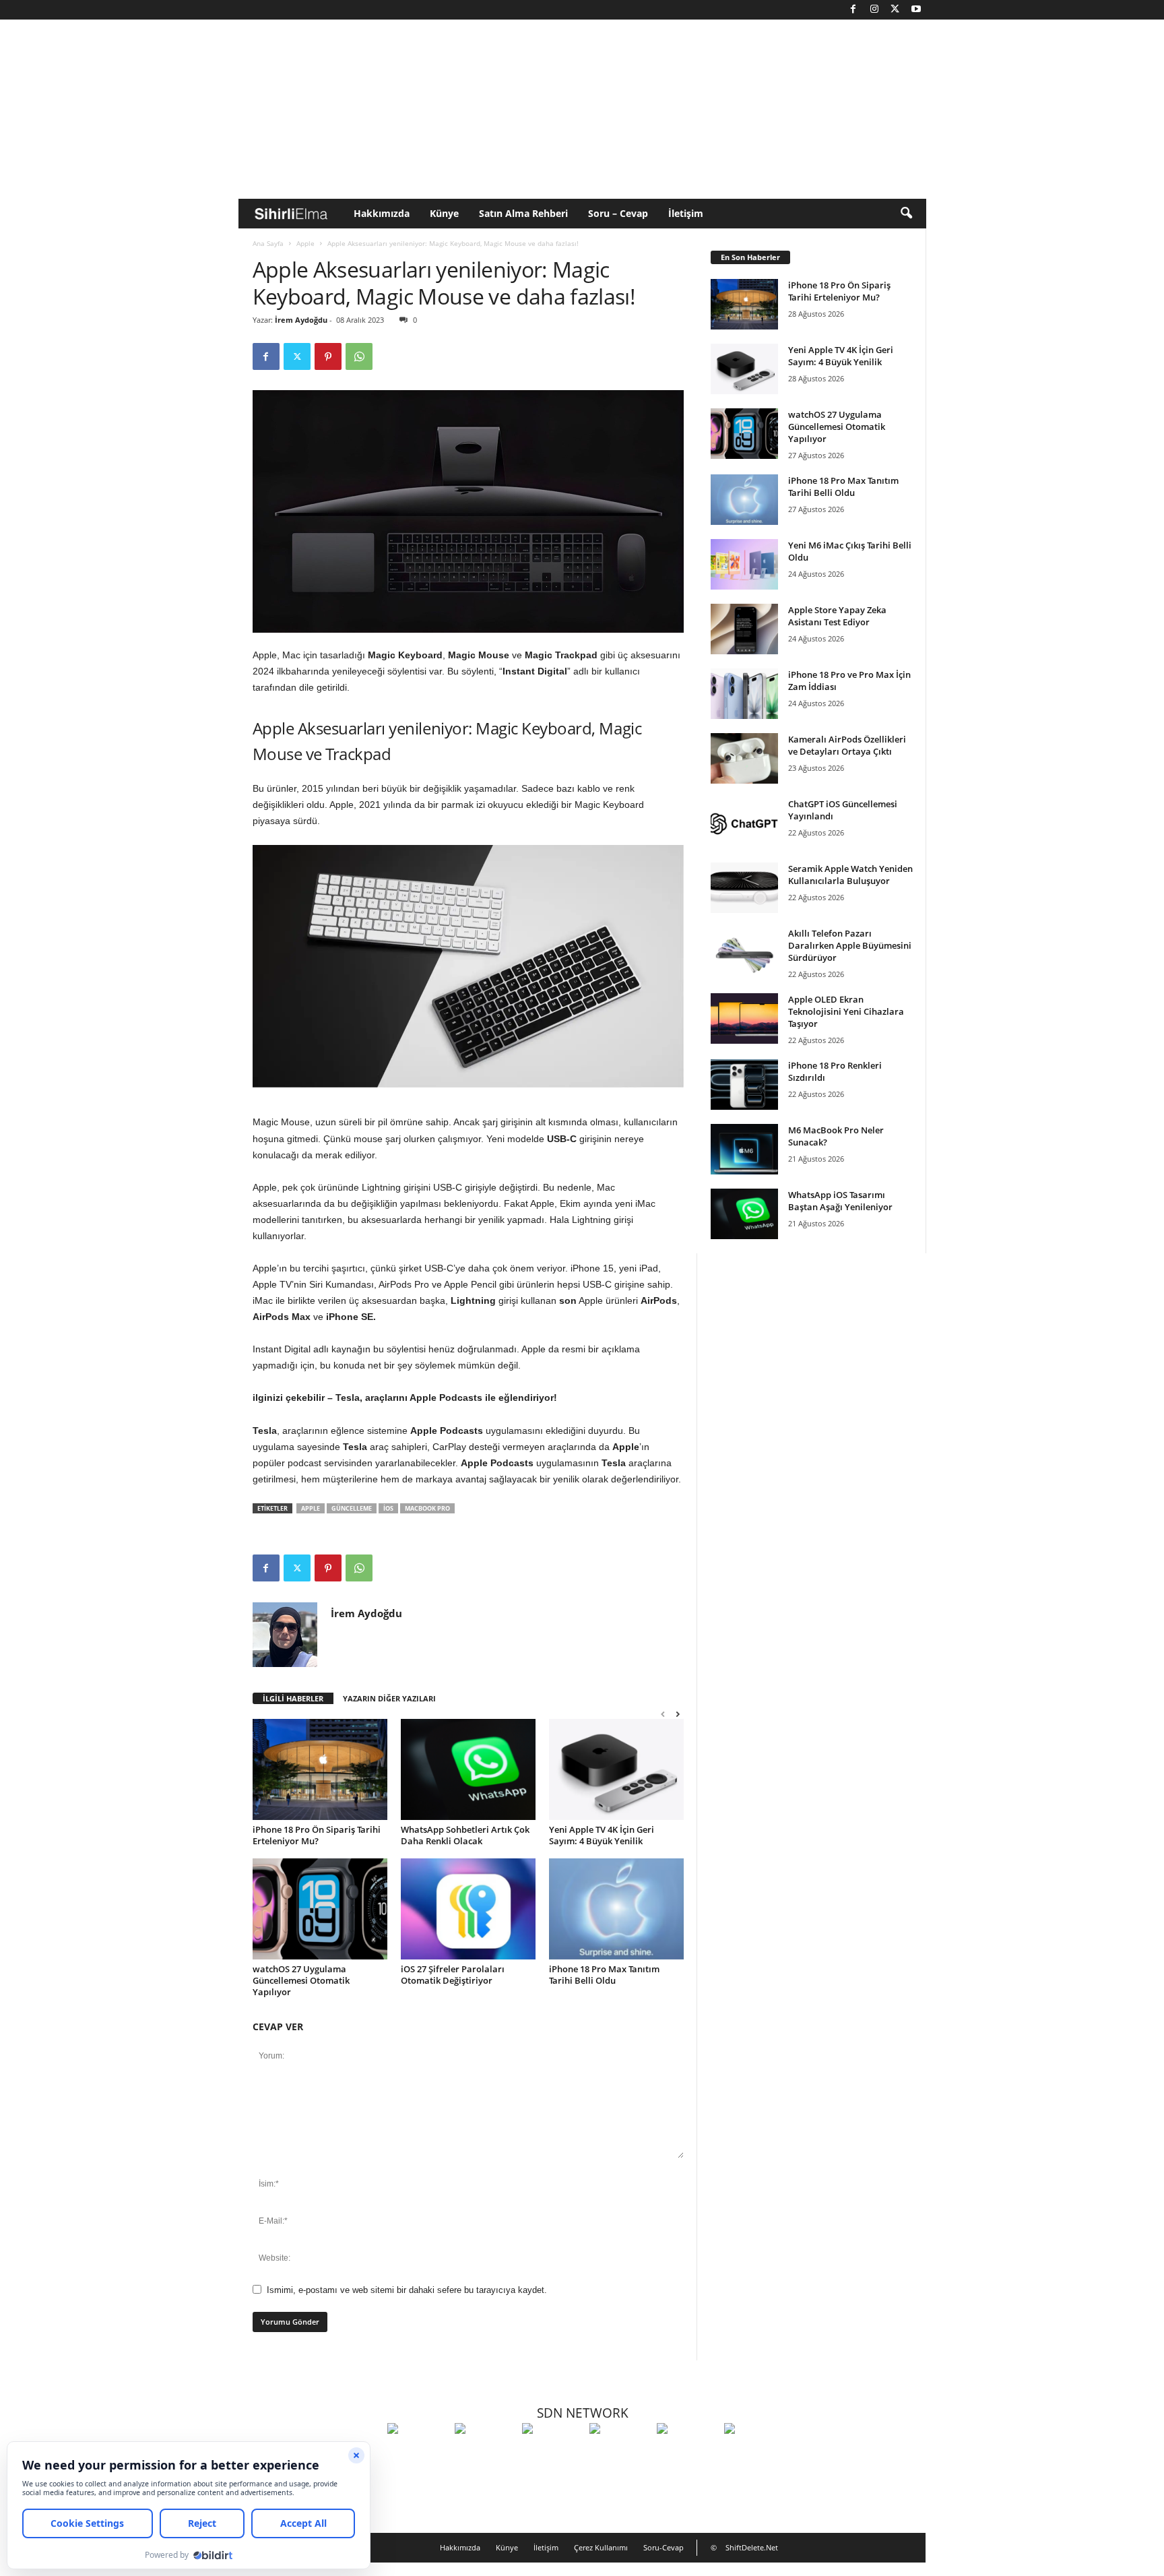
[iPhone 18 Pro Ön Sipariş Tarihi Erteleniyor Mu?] (320, 1769)
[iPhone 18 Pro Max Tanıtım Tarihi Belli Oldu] (616, 1909)
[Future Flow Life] (754, 2453)
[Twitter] (895, 10)
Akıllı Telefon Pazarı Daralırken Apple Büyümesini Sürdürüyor (850, 945)
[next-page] (678, 1714)
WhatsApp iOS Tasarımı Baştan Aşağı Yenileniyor (840, 1201)
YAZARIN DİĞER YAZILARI (389, 1698)
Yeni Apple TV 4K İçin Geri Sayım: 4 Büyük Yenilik (602, 1835)
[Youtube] (916, 10)
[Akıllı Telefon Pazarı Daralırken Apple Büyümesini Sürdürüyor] (744, 952)
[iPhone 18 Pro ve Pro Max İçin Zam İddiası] (744, 694)
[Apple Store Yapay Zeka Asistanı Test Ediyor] (744, 629)
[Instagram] (874, 10)
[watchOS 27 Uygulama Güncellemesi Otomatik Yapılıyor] (320, 1909)
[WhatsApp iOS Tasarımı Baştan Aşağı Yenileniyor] (744, 1214)
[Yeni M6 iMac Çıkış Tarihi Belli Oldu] (744, 564)
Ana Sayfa (268, 243)
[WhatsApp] (359, 356)
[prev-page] (663, 1714)
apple (311, 1508)
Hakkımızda (382, 213)
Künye (444, 213)
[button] (906, 214)
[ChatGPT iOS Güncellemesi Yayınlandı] (744, 823)
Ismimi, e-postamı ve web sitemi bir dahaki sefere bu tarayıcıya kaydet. (407, 2290)
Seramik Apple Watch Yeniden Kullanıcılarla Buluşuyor (850, 875)
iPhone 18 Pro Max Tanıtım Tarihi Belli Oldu (604, 1975)
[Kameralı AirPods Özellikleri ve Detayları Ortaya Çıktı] (744, 758)
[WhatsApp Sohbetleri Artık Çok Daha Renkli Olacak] (468, 1769)
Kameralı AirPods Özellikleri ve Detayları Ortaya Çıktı (847, 745)
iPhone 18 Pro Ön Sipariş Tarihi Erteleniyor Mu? (317, 1835)
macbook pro (427, 1508)
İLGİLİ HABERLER (293, 1698)
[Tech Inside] (620, 2453)
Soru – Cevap (618, 213)
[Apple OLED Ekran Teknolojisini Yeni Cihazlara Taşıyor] (744, 1018)
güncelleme (352, 1508)
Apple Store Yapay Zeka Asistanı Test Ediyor (837, 616)
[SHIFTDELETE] (418, 2453)
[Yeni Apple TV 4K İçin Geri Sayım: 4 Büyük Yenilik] (616, 1769)
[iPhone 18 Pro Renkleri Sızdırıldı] (744, 1085)
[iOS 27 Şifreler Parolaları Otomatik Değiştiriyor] (468, 1909)
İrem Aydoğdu (301, 320)
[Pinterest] (328, 356)
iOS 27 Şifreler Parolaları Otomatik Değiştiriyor (453, 1975)
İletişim (686, 213)
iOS (388, 1508)
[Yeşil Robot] (552, 2453)
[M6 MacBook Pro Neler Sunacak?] (744, 1149)
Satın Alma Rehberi (523, 213)
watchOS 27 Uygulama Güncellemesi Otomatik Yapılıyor (301, 1980)
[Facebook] (853, 10)
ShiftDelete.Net (752, 2547)
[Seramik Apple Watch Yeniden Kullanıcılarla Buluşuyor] (744, 888)
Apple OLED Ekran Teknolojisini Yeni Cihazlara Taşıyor (846, 1011)
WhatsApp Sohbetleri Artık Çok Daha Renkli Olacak (465, 1835)
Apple (305, 243)
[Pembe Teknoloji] (687, 2453)
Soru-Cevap (664, 2547)
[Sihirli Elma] (485, 2453)
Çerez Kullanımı (601, 2547)
